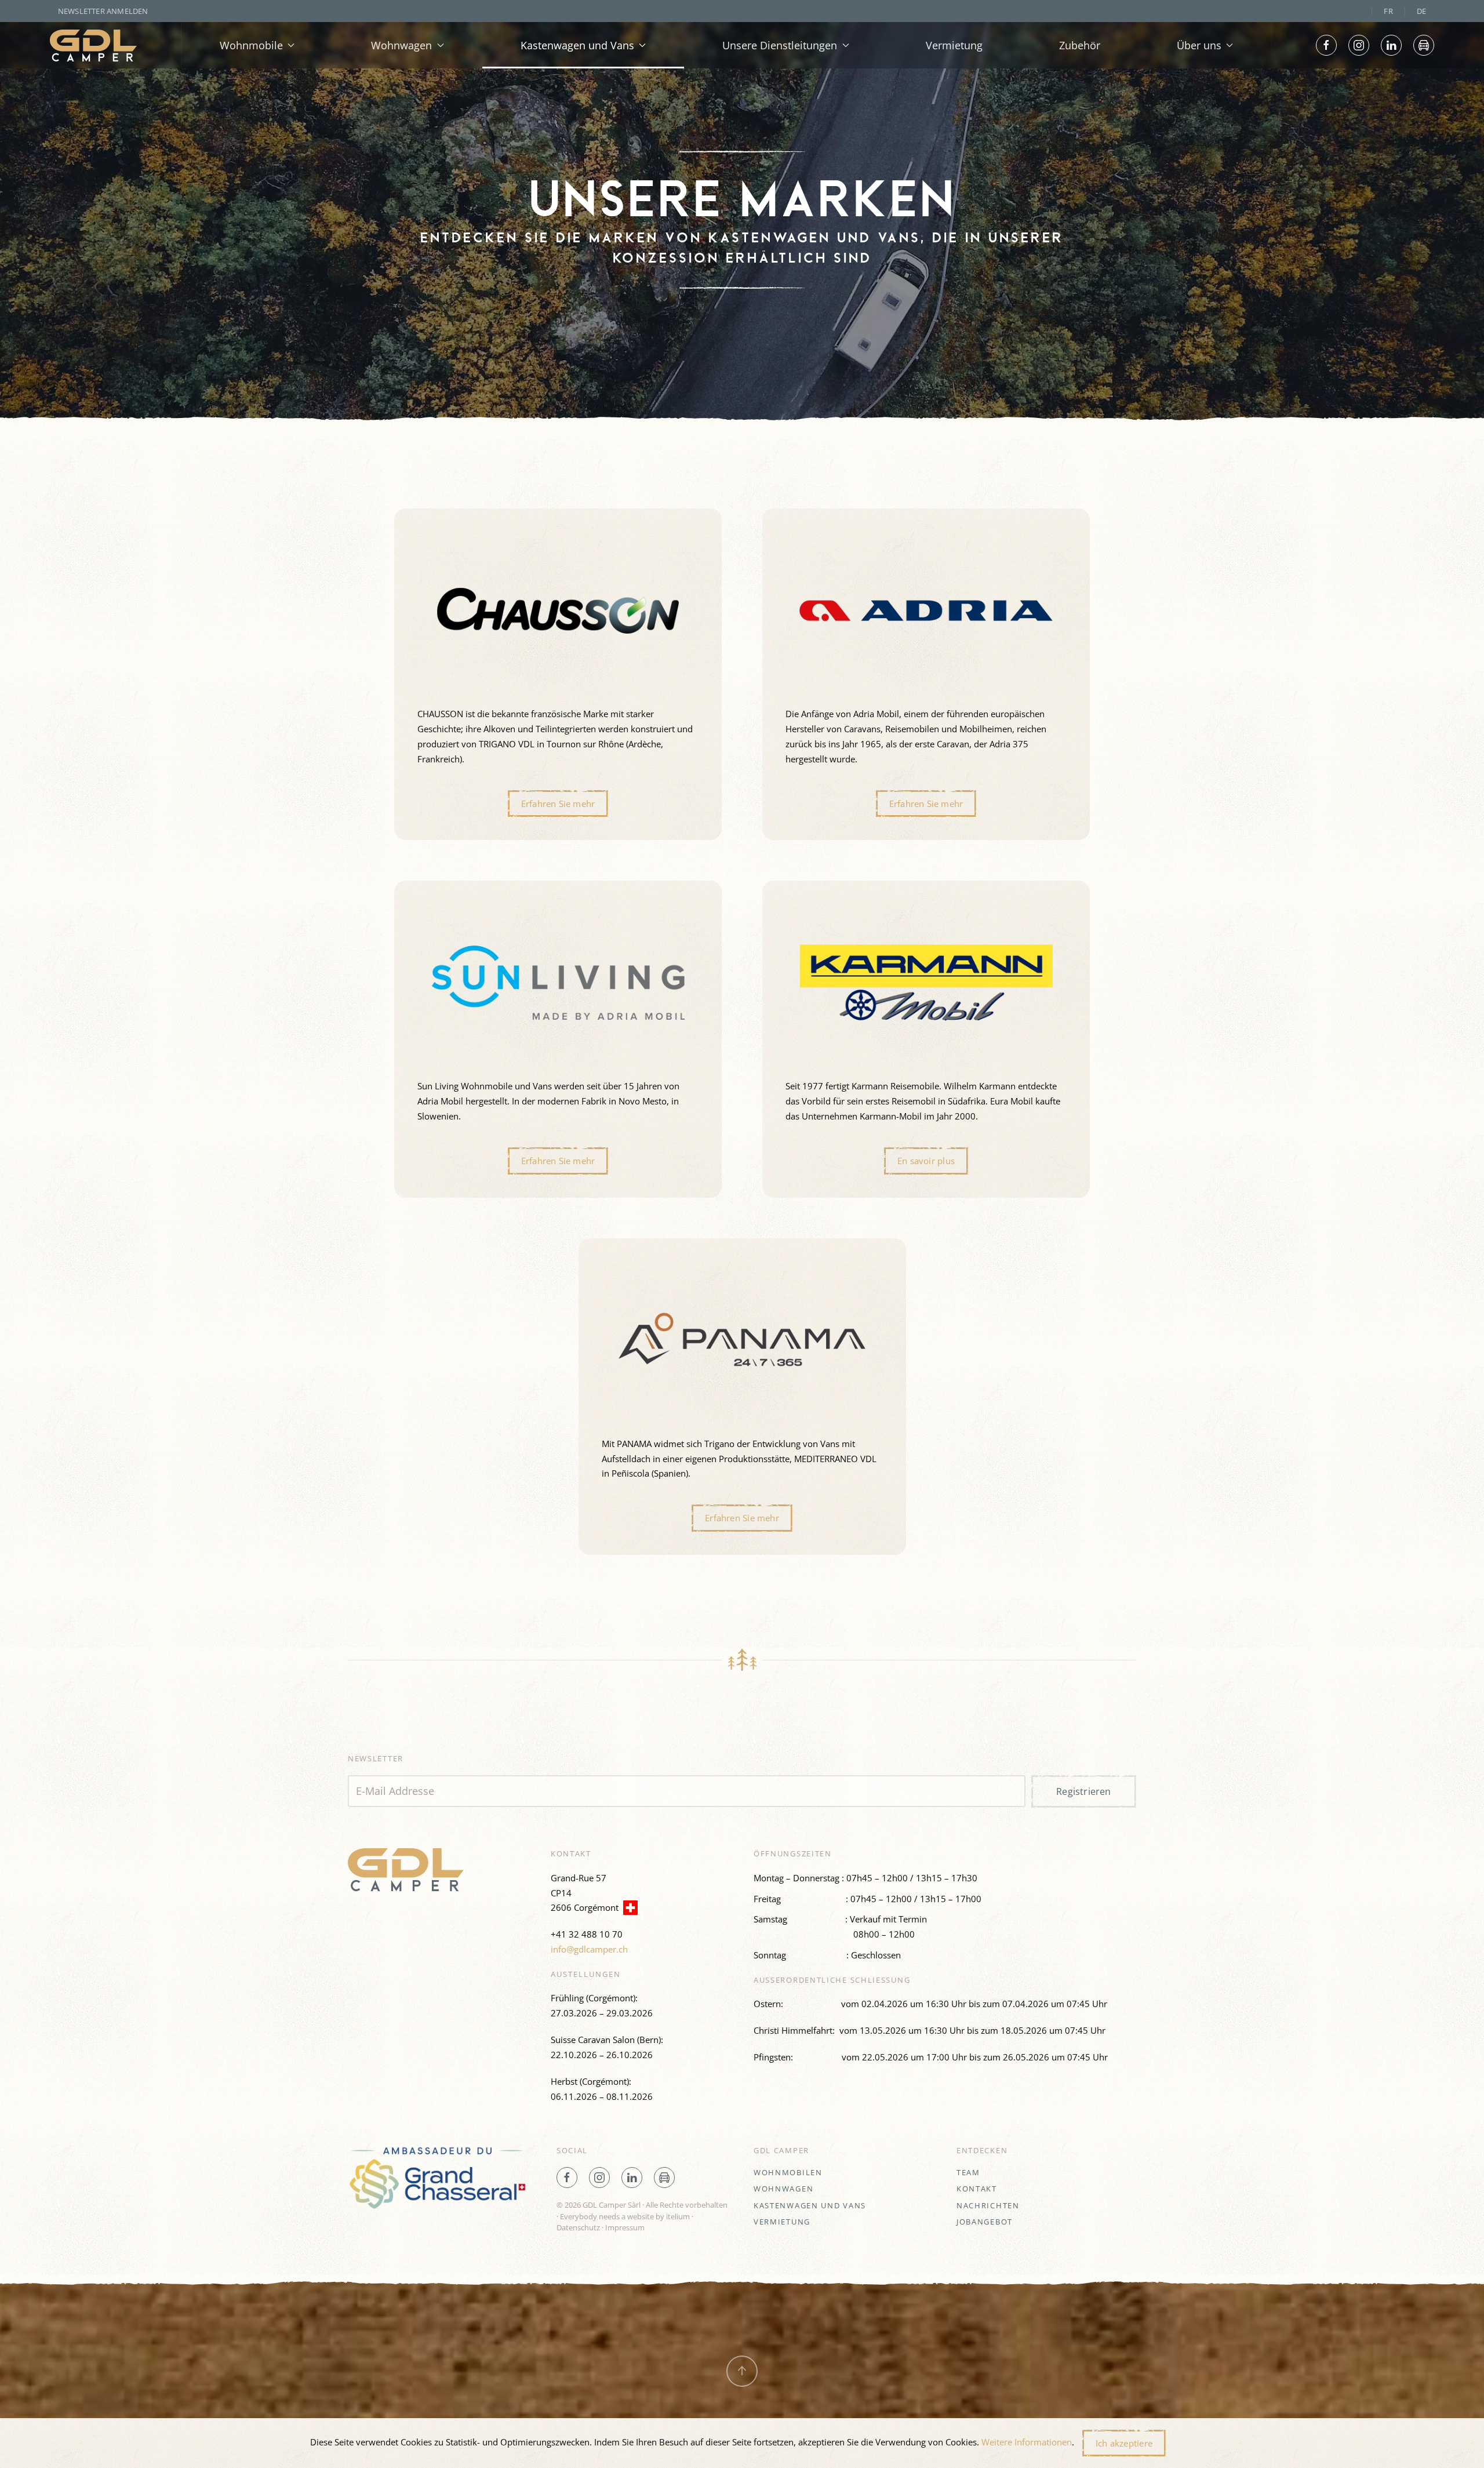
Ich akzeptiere (1124, 2443)
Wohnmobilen (788, 2172)
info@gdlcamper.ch (589, 1949)
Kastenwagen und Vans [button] (577, 45)
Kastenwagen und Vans (810, 2205)
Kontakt (977, 2189)
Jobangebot (985, 2222)
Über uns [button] (1199, 45)
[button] (558, 674)
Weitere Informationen (1027, 2442)
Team (968, 2172)
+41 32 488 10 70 (587, 1934)
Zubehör (1080, 45)
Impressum (625, 2227)
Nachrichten (988, 2205)
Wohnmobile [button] (251, 45)
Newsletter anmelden (103, 11)
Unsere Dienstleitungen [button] (780, 45)
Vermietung (954, 45)
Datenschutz (578, 2227)
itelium (678, 2216)
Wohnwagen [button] (401, 45)
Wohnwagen (783, 2189)
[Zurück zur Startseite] (93, 45)
